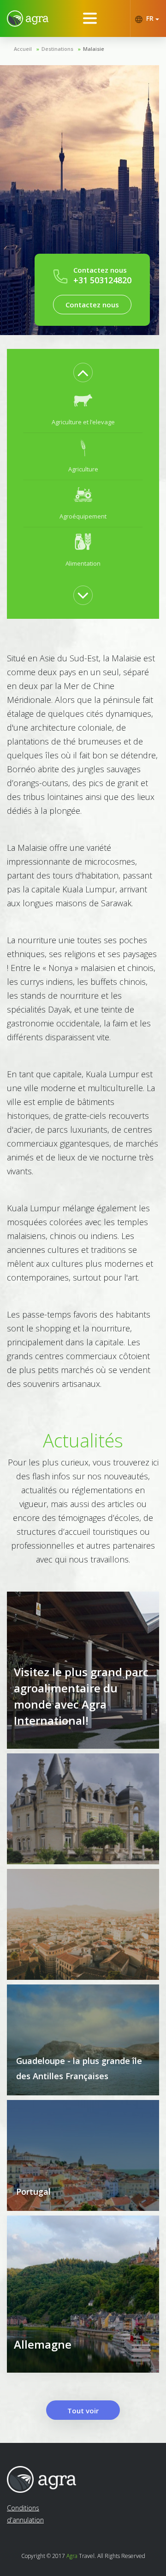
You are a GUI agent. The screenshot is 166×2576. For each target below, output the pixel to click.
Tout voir (83, 2411)
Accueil (23, 49)
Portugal (33, 2191)
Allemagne (43, 2344)
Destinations (57, 49)
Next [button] (83, 595)
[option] (83, 409)
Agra (72, 2556)
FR (150, 18)
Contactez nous (92, 305)
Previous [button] (83, 372)
